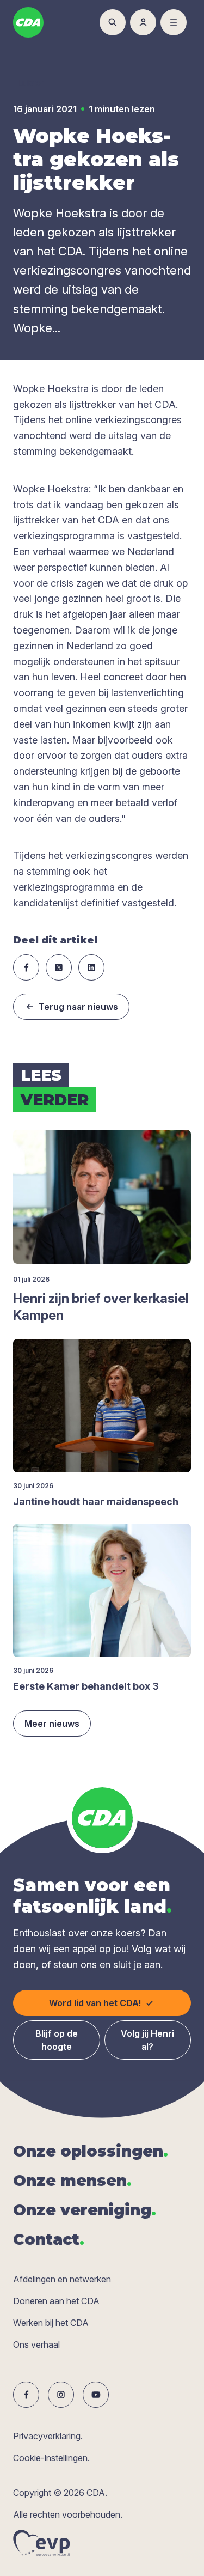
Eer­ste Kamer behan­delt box (86, 1686)
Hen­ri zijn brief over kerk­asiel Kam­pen (101, 1307)
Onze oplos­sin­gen (91, 2151)
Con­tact (49, 2239)
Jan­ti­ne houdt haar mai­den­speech (96, 1502)
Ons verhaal (36, 2344)
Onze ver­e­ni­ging (85, 2210)
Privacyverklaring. (48, 2436)
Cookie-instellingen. (51, 2458)
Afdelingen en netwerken (62, 2279)
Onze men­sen (72, 2181)
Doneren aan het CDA (56, 2301)
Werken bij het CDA (51, 2323)
